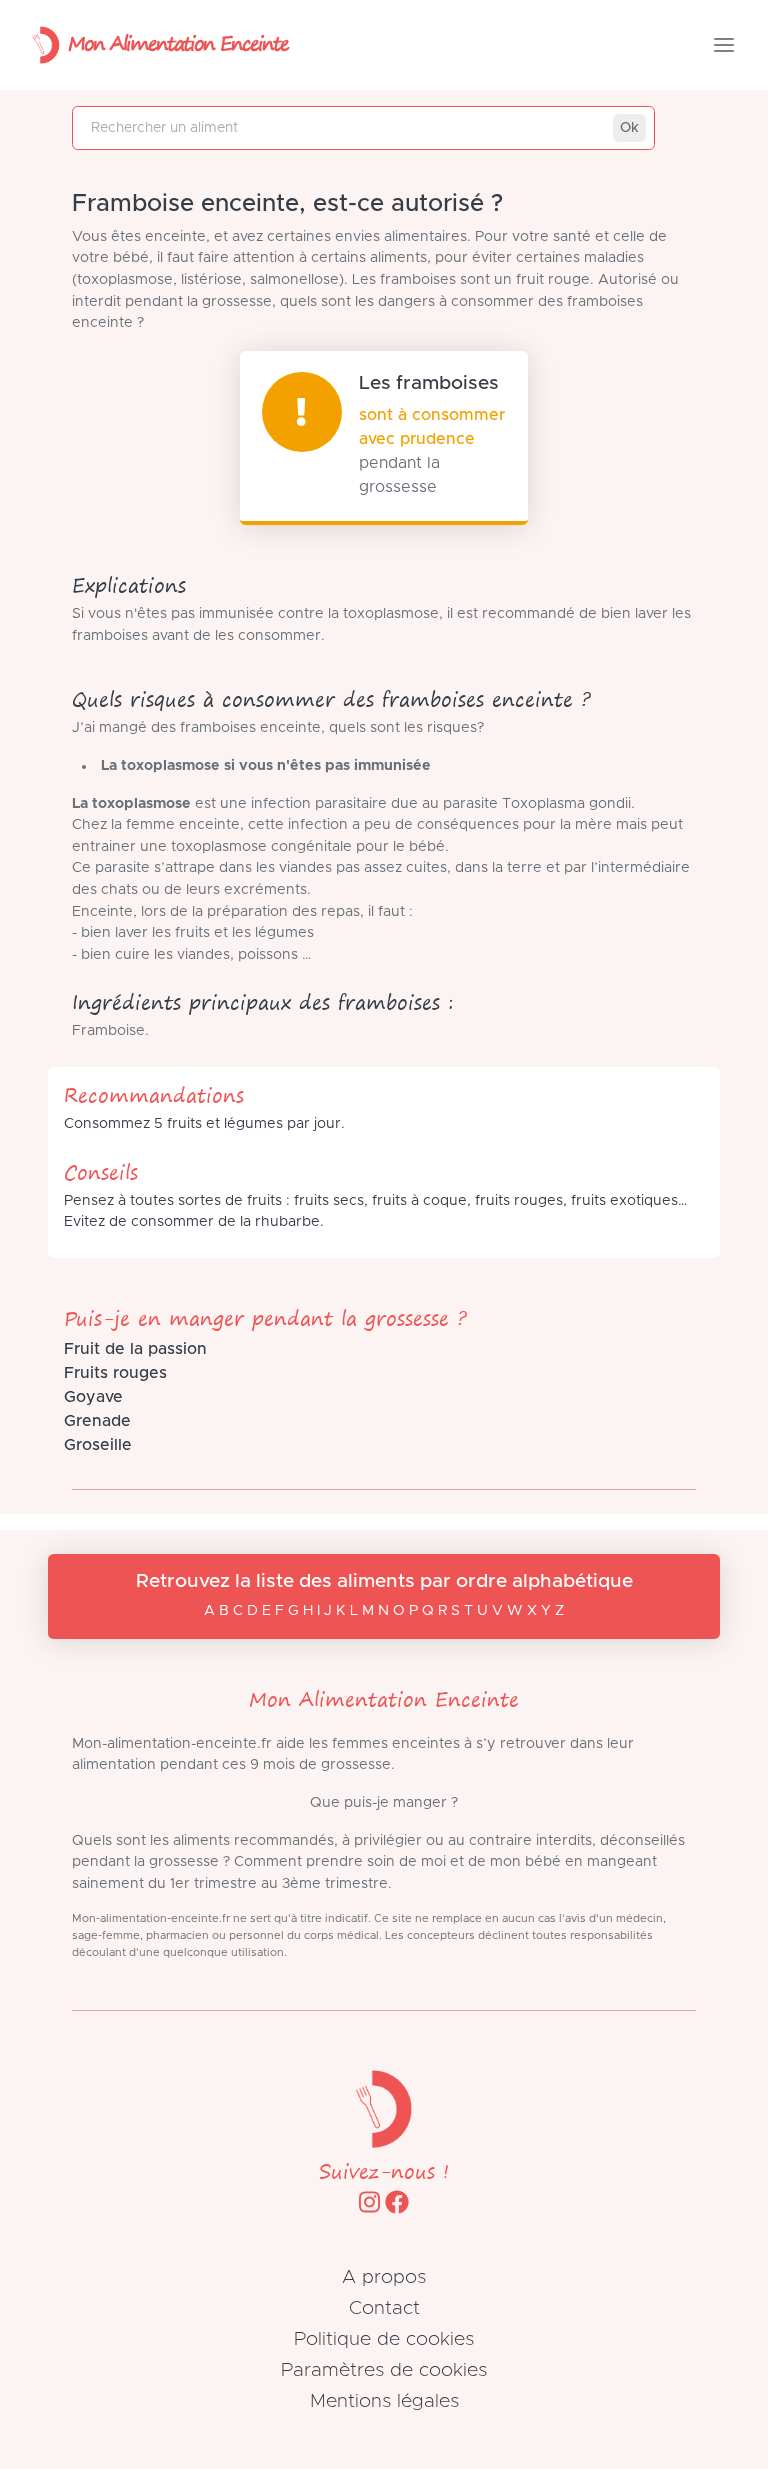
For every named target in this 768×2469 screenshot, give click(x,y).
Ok (629, 128)
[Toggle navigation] (724, 45)
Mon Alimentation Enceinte (178, 42)
